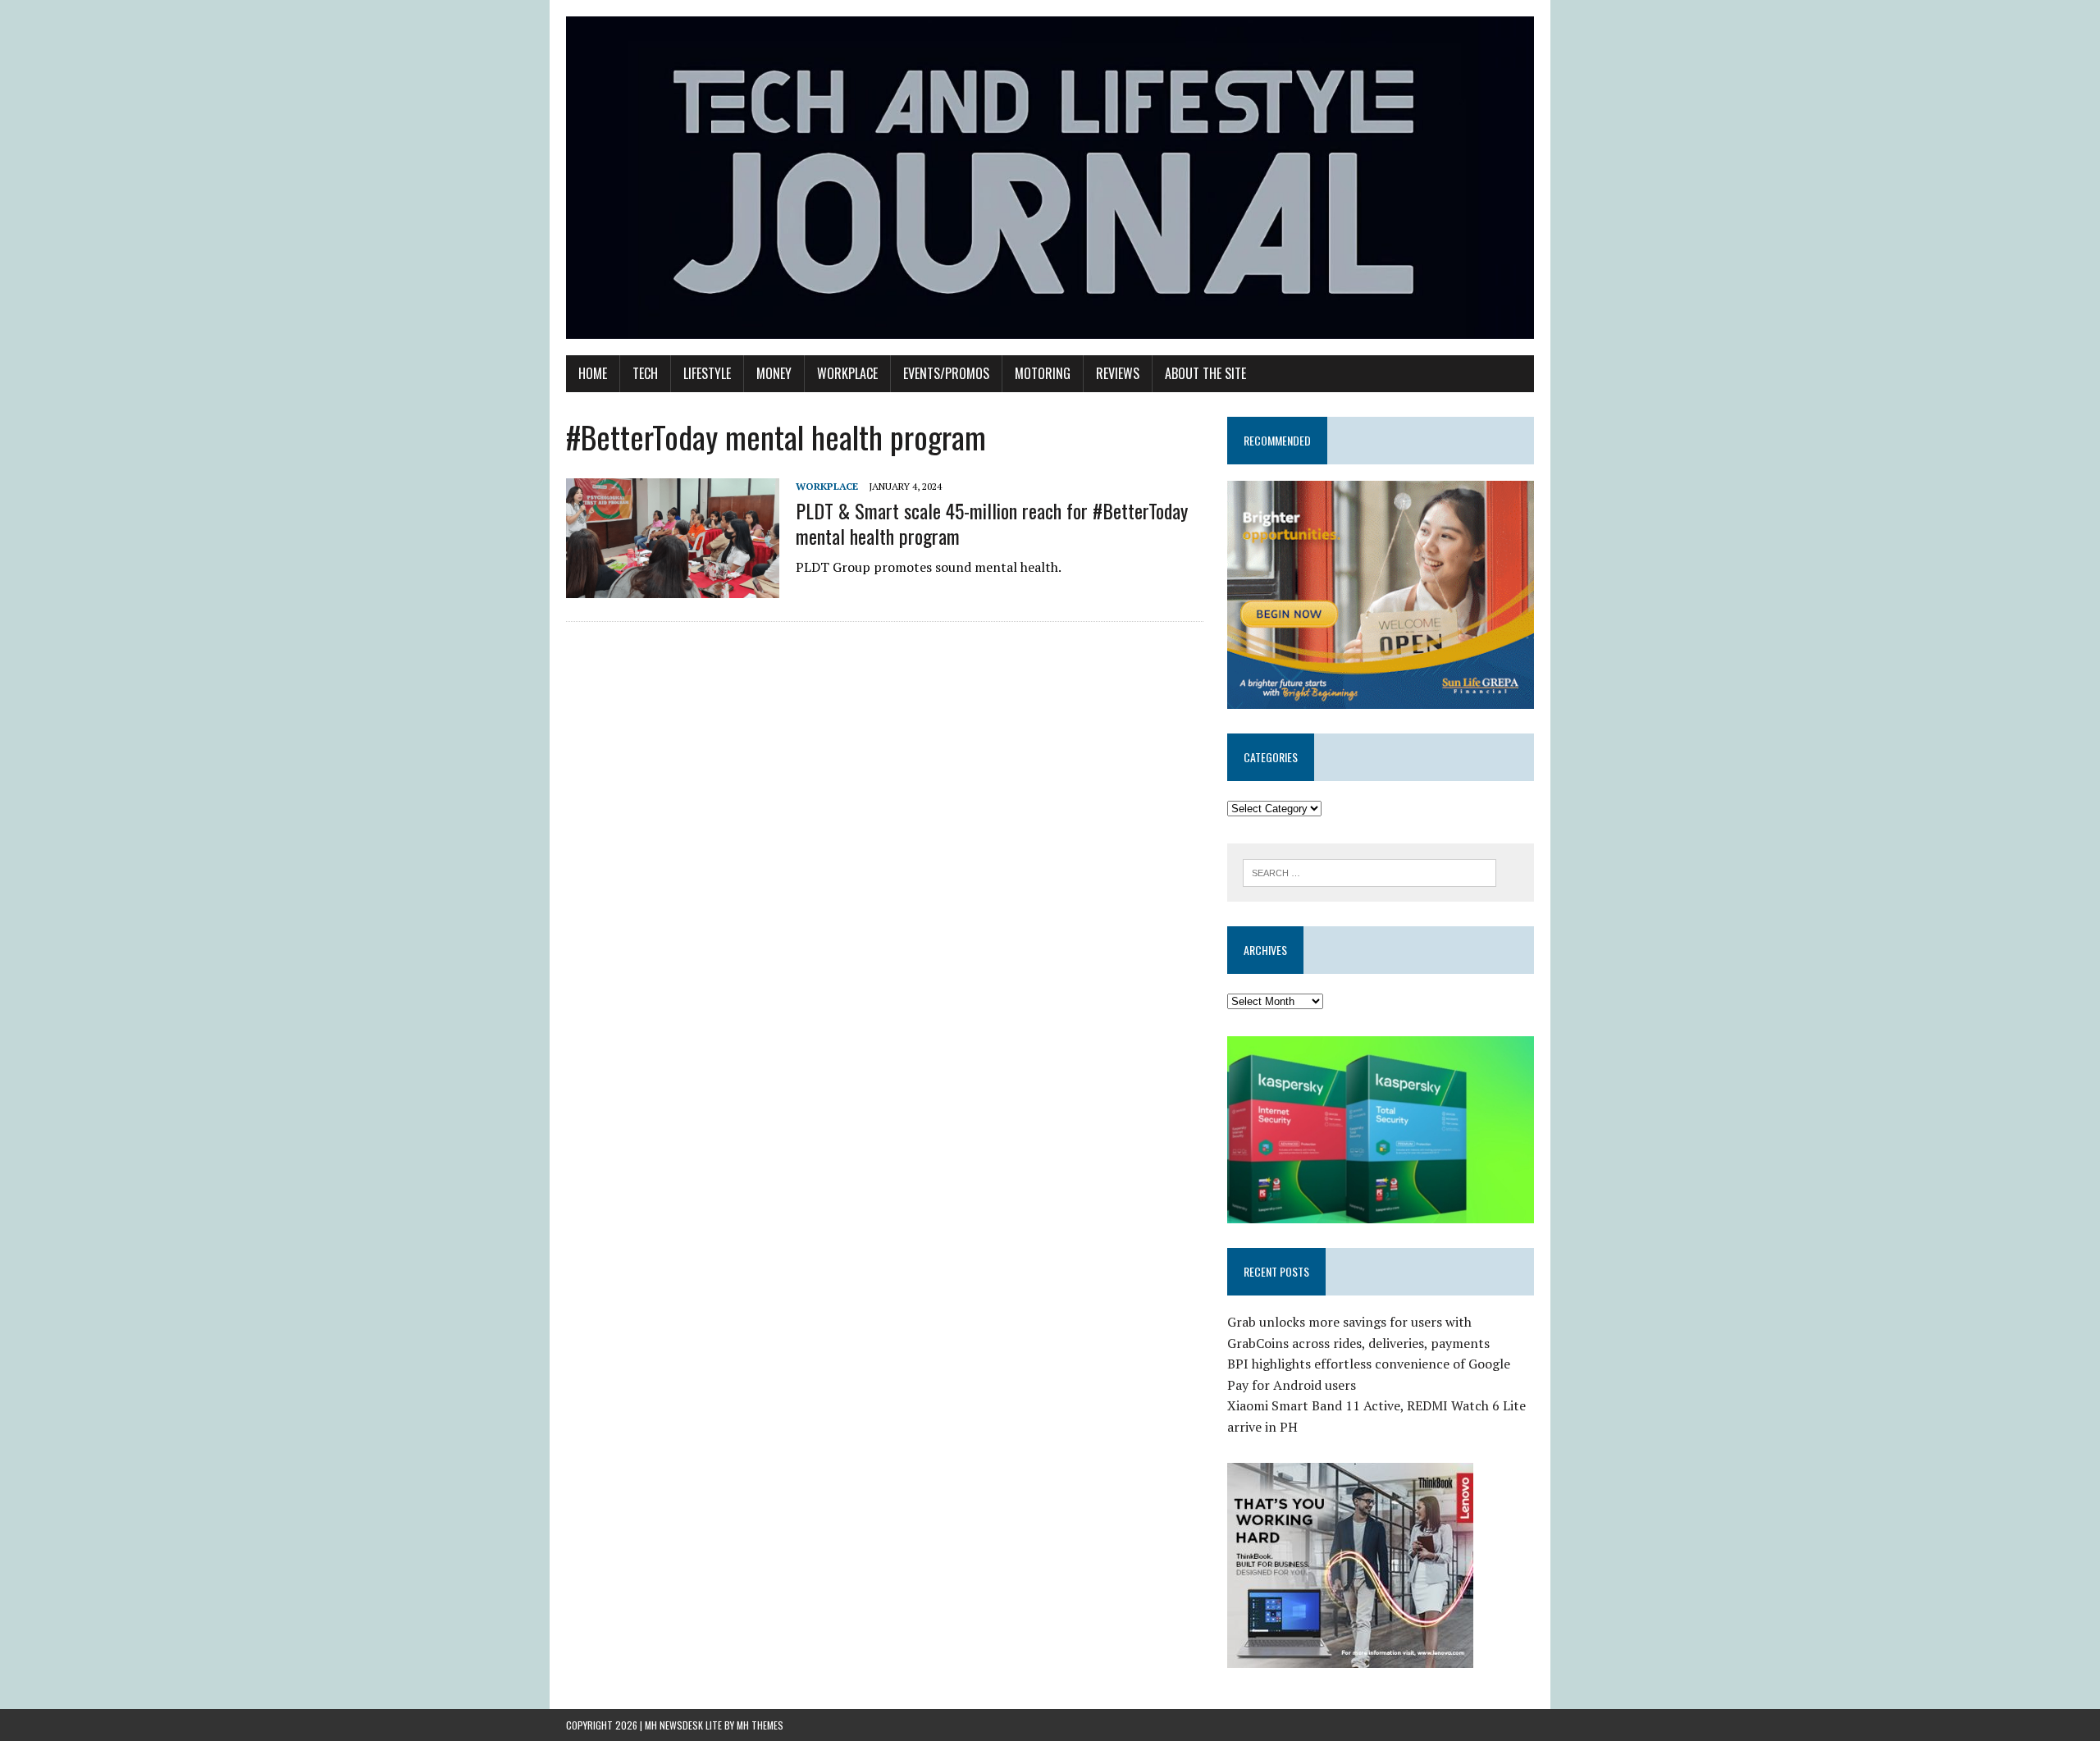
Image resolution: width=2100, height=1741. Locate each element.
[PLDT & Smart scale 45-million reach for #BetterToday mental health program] (673, 587)
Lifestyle (707, 373)
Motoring (1043, 373)
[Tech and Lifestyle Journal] (1050, 178)
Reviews (1118, 373)
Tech (645, 373)
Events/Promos (946, 373)
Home (593, 373)
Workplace (847, 373)
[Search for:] (1370, 871)
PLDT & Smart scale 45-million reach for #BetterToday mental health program (992, 523)
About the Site (1205, 373)
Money (774, 373)
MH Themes (760, 1725)
